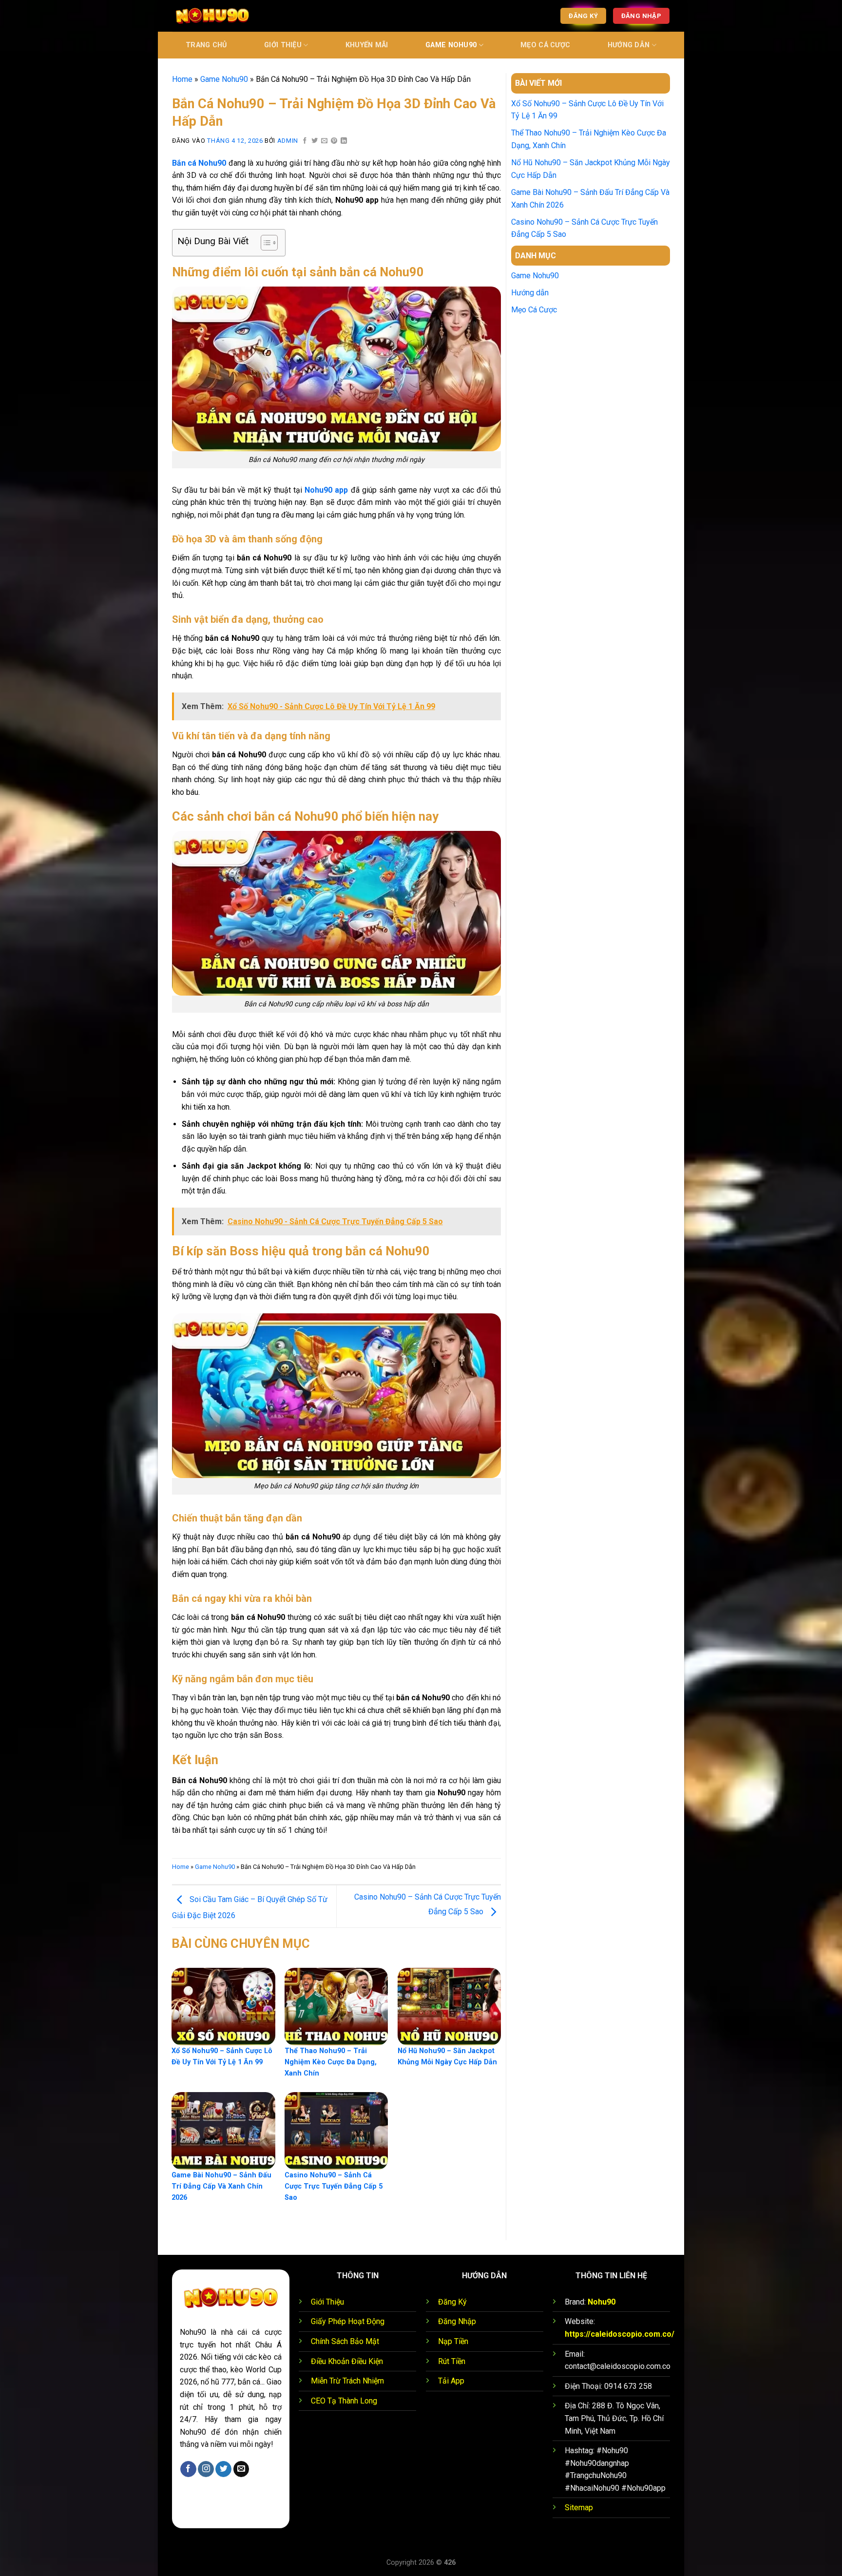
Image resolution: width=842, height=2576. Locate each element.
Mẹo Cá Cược (545, 45)
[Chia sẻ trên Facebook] (305, 141)
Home (182, 79)
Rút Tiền (452, 2361)
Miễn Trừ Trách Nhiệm (347, 2381)
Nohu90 (602, 2302)
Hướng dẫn (629, 45)
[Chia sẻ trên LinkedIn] (344, 141)
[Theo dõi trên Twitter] (223, 2469)
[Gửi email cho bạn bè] (325, 141)
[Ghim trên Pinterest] (334, 141)
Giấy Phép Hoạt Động (348, 2321)
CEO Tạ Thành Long (344, 2401)
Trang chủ (206, 45)
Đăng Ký (452, 2302)
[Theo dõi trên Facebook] (188, 2469)
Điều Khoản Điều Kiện (347, 2361)
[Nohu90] (221, 16)
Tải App (451, 2381)
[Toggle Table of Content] (264, 243)
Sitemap (579, 2508)
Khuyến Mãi (367, 45)
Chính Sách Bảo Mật (345, 2341)
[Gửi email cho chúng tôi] (241, 2469)
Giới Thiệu (283, 45)
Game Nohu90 (451, 45)
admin (288, 141)
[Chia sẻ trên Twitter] (315, 141)
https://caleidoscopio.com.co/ (620, 2334)
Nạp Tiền (453, 2341)
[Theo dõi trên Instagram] (206, 2469)
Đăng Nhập (457, 2321)
